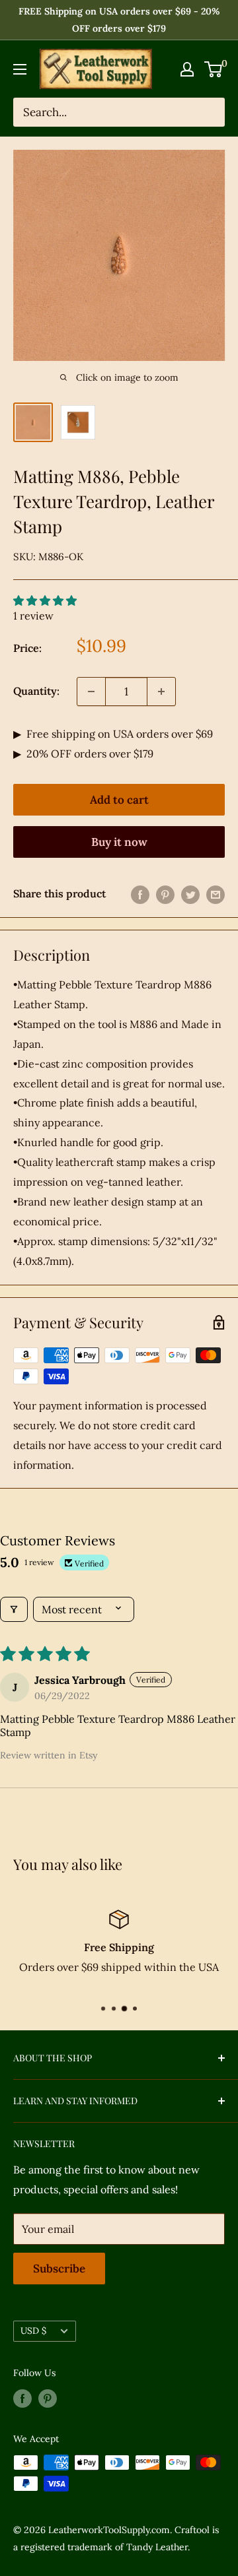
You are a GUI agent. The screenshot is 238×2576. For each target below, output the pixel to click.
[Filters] (14, 1609)
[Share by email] (216, 894)
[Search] (208, 112)
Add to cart (119, 800)
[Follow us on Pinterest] (48, 2398)
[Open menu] (20, 69)
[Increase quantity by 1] (161, 692)
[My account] (187, 69)
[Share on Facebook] (140, 894)
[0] (214, 69)
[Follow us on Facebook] (22, 2398)
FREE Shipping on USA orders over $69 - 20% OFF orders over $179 (119, 20)
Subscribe (59, 2269)
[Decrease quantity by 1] (91, 692)
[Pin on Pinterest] (165, 894)
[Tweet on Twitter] (190, 894)
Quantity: (36, 691)
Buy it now (119, 842)
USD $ (33, 2331)
